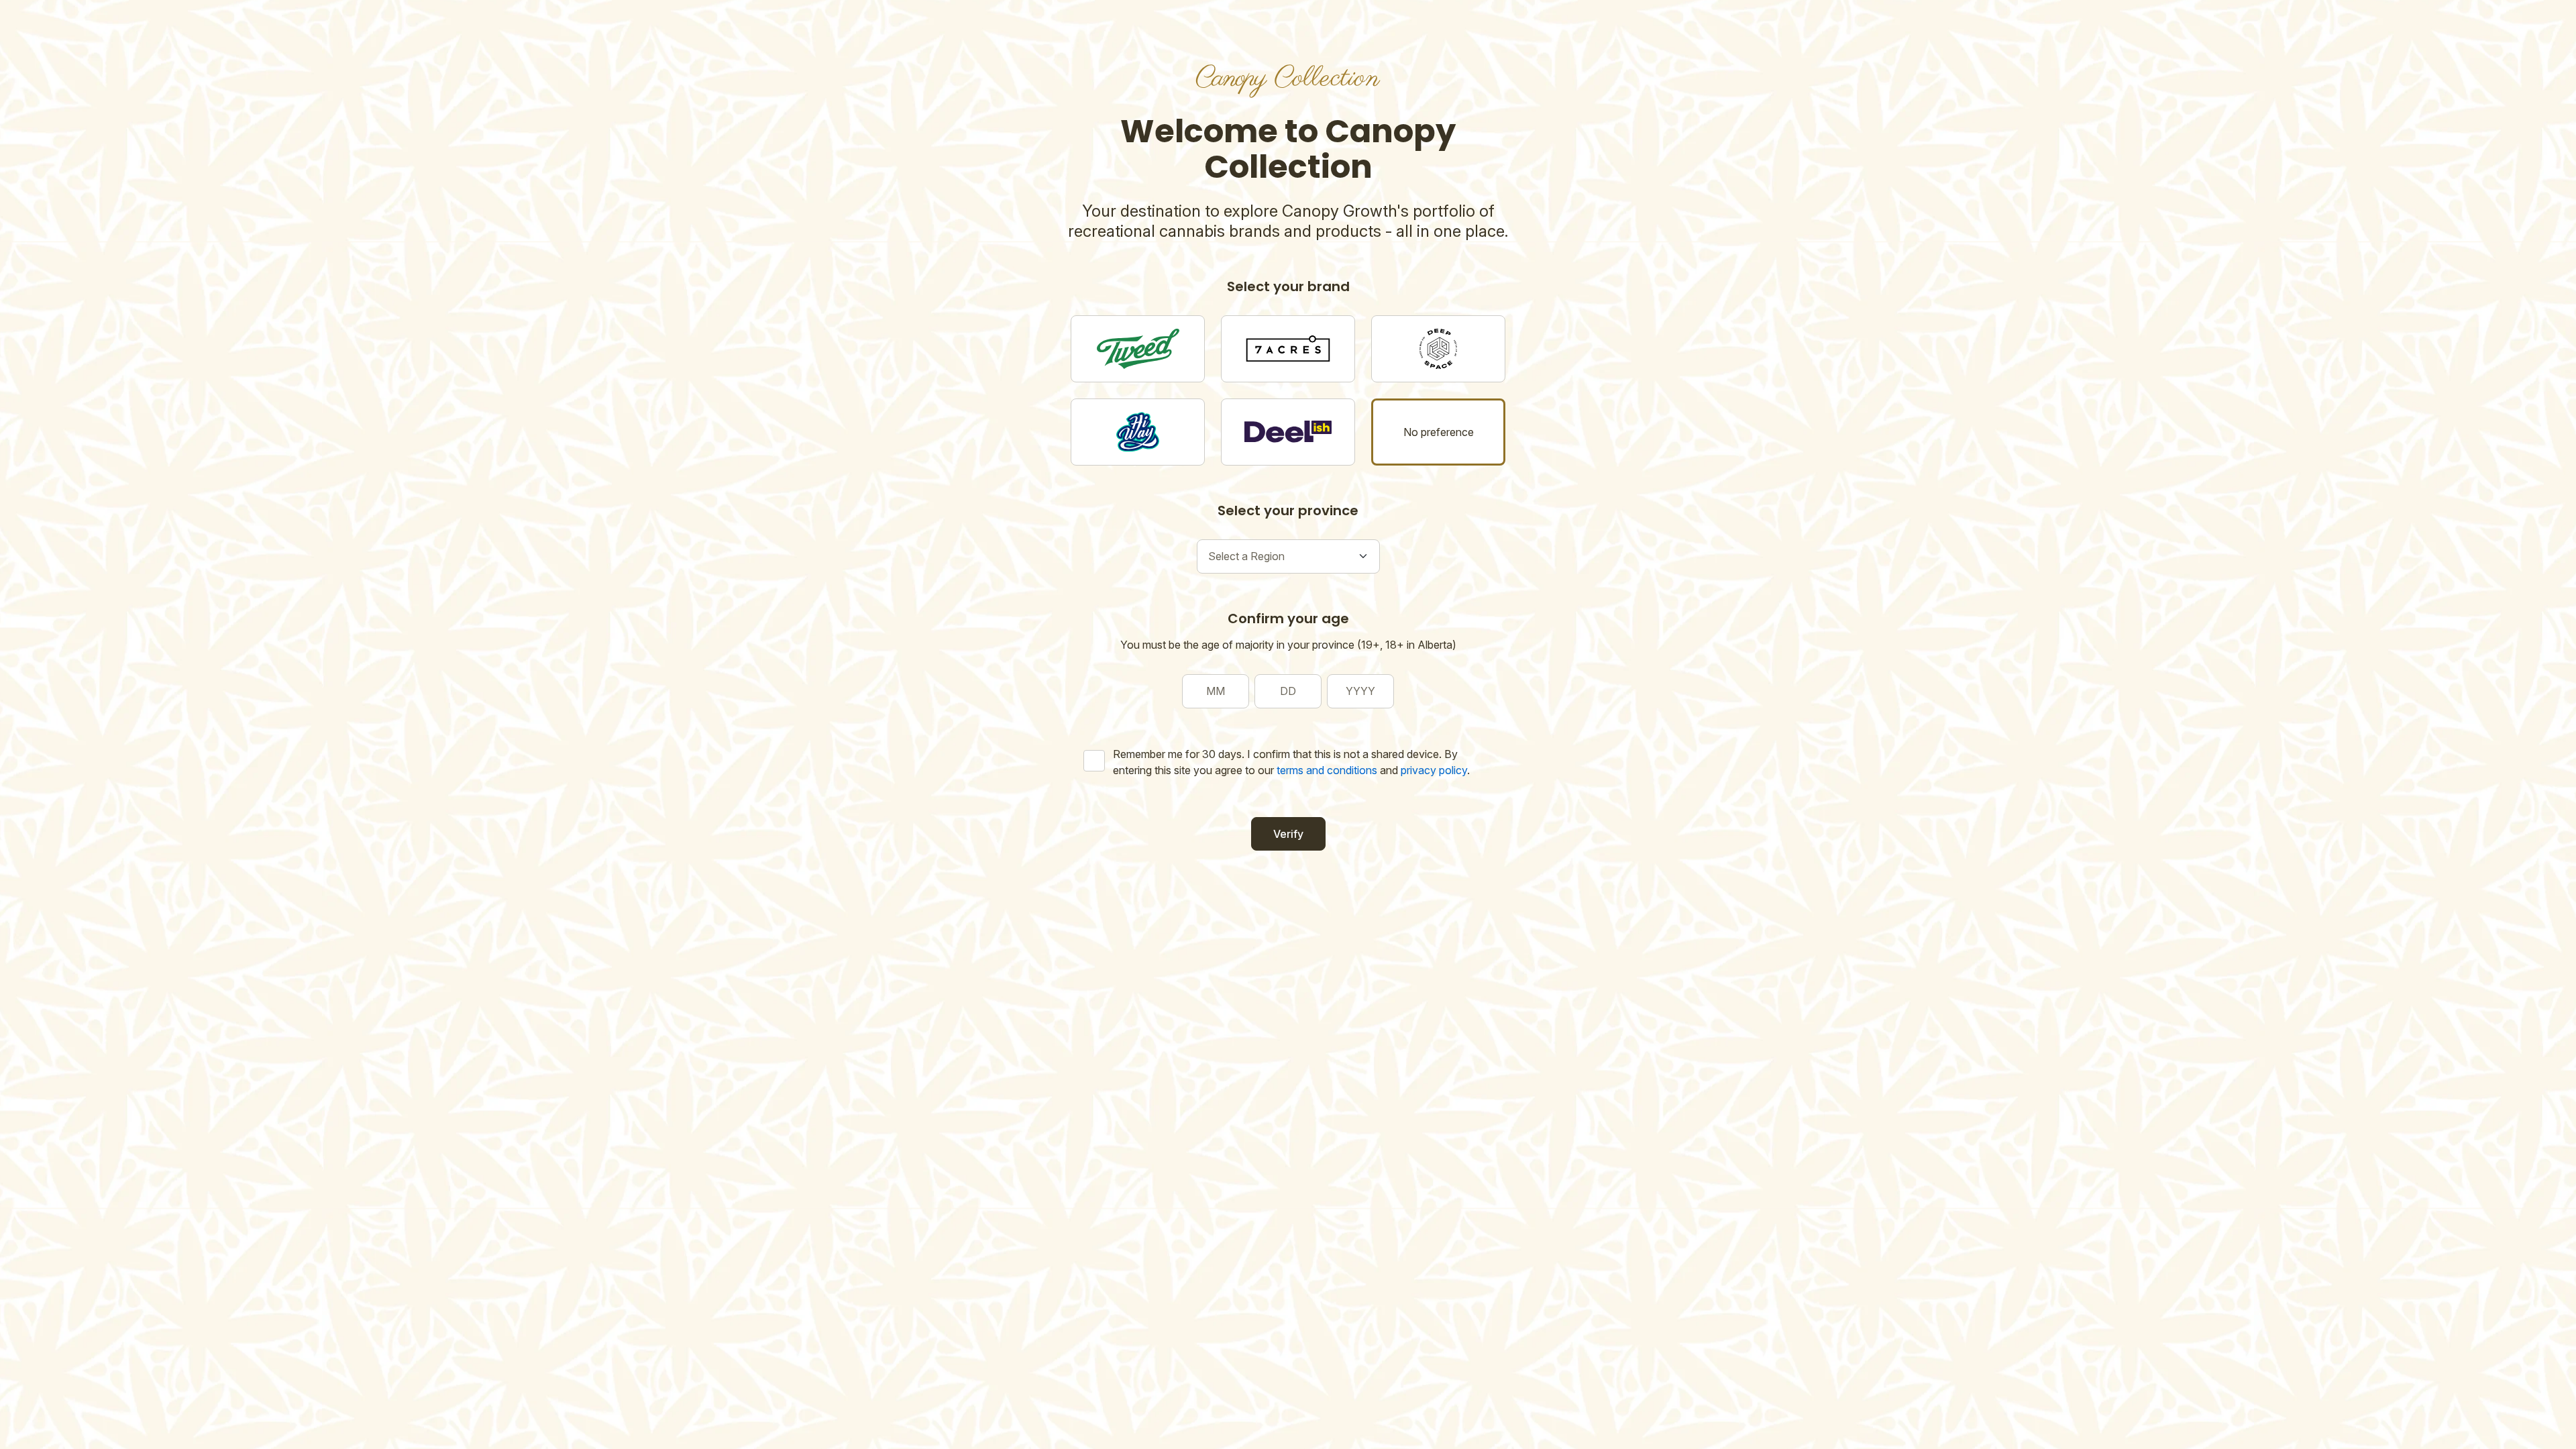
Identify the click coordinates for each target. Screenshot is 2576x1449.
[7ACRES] (1288, 349)
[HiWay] (1138, 432)
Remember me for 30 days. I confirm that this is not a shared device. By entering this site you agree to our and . (1291, 762)
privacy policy (1434, 770)
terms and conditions (1327, 770)
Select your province (1288, 511)
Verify (1288, 834)
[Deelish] (1288, 432)
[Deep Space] (1438, 349)
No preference (1439, 432)
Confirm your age (1288, 619)
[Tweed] (1138, 349)
